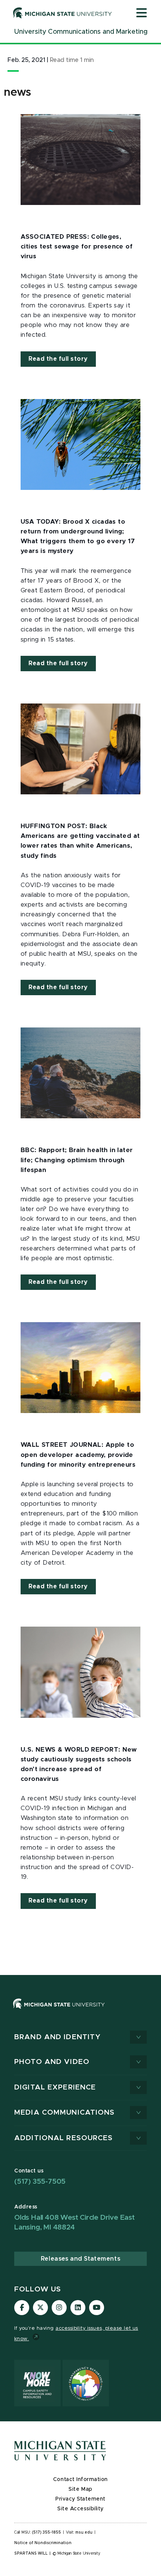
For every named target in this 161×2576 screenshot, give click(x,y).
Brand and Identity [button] (57, 2037)
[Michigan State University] (63, 13)
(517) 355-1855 (47, 2532)
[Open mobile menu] (142, 14)
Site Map (80, 2489)
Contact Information (80, 2480)
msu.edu (84, 2532)
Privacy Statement (80, 2499)
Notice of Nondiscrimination (43, 2543)
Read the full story (58, 359)
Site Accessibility (80, 2509)
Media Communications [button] (65, 2113)
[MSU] (80, 2011)
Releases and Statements (80, 2259)
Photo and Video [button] (52, 2062)
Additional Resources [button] (64, 2138)
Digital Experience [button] (55, 2087)
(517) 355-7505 (40, 2182)
